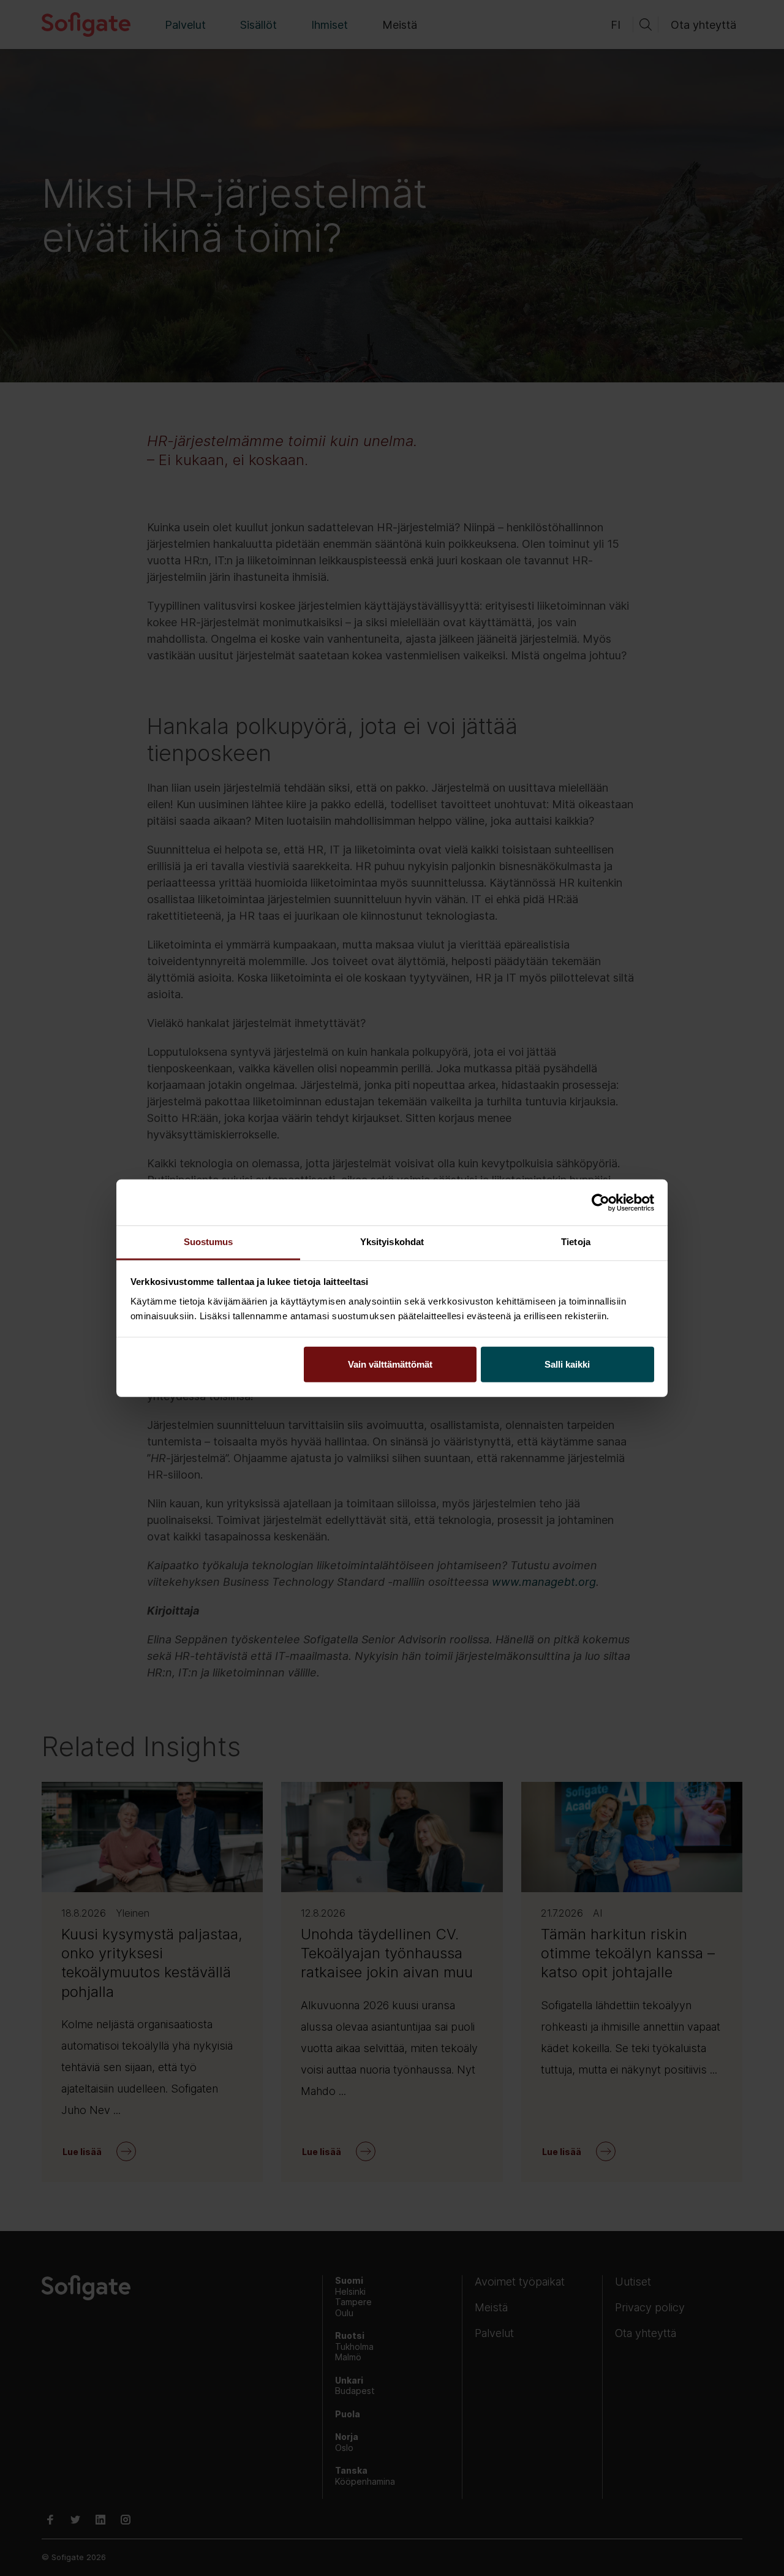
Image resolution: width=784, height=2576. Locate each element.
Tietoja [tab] (576, 1242)
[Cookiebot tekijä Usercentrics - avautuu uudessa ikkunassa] (601, 1202)
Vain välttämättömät (390, 1364)
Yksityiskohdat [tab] (392, 1242)
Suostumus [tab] (209, 1242)
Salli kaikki (567, 1364)
